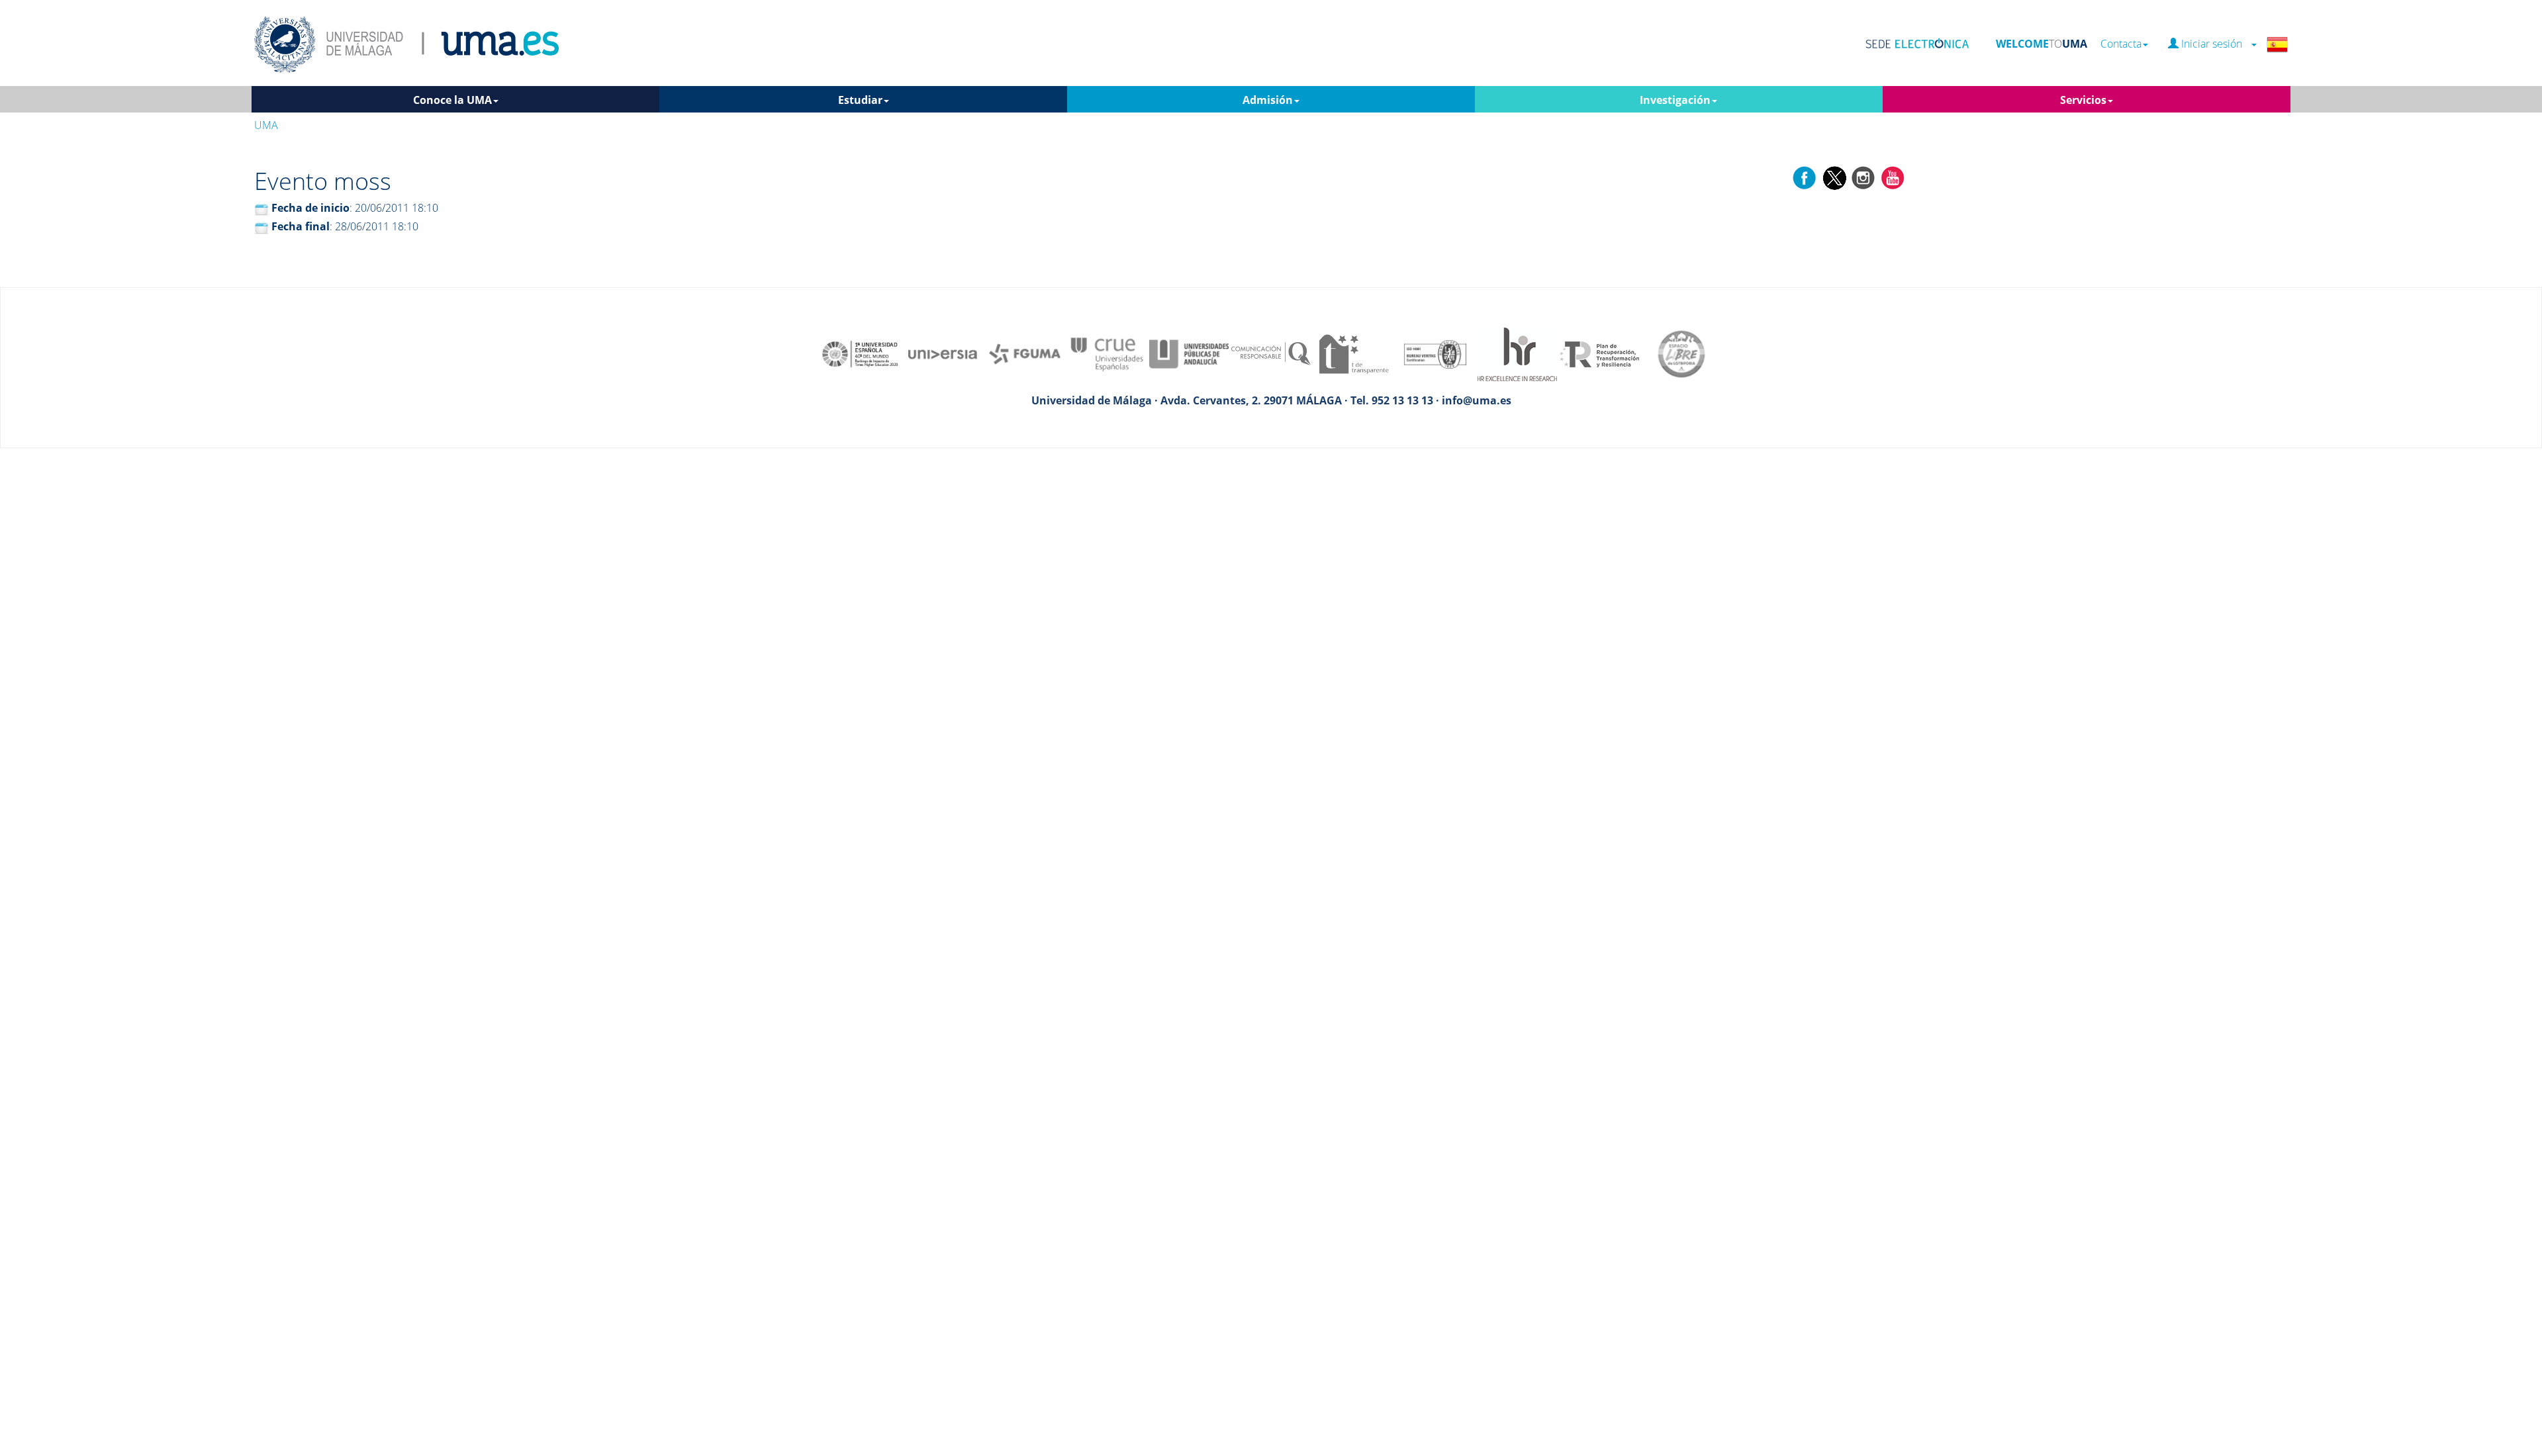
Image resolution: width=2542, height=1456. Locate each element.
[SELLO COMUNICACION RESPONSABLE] (1271, 353)
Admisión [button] (1268, 100)
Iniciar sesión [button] (2214, 44)
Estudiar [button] (860, 100)
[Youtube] (1893, 177)
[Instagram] (1863, 177)
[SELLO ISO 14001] (1435, 353)
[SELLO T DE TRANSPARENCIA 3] (1353, 353)
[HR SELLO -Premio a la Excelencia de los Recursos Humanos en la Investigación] (1517, 353)
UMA (266, 125)
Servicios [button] (2083, 100)
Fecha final (301, 226)
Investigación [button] (1675, 100)
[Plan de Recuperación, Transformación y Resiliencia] (1599, 353)
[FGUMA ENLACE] (1025, 353)
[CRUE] (1107, 353)
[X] (1834, 177)
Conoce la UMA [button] (452, 100)
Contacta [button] (2121, 44)
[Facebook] (1805, 177)
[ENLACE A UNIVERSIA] (943, 353)
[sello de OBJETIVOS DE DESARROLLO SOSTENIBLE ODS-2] (861, 353)
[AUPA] (1189, 353)
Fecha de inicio (310, 208)
